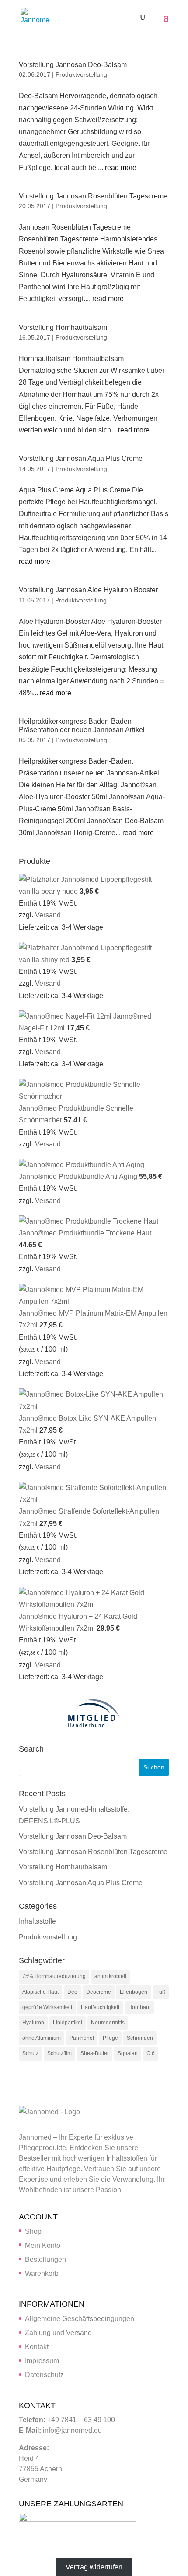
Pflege (110, 2038)
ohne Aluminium (42, 2038)
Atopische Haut (40, 1992)
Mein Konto (43, 2245)
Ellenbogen (134, 1992)
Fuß (161, 1992)
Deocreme (99, 1992)
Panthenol (82, 2038)
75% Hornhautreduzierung (54, 1976)
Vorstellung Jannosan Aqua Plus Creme (81, 458)
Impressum (42, 2361)
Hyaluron (33, 2023)
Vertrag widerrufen (94, 2567)
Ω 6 (151, 2053)
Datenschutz (44, 2375)
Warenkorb (42, 2273)
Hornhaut (139, 2007)
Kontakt (37, 2347)
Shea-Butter (95, 2053)
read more (121, 168)
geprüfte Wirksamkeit (47, 2007)
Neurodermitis (108, 2023)
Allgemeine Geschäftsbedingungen (80, 2319)
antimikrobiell (110, 1976)
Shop (33, 2231)
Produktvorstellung (81, 74)
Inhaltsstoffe (37, 1921)
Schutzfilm (59, 2053)
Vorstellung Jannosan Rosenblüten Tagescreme (93, 196)
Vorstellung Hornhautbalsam (63, 327)
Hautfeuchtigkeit (100, 2007)
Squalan (128, 2053)
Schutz (30, 2053)
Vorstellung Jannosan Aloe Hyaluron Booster (88, 590)
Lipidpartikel (68, 2023)
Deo (72, 1992)
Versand (48, 915)
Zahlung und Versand (58, 2333)
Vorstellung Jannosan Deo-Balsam (73, 65)
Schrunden (140, 2038)
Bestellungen (45, 2259)
